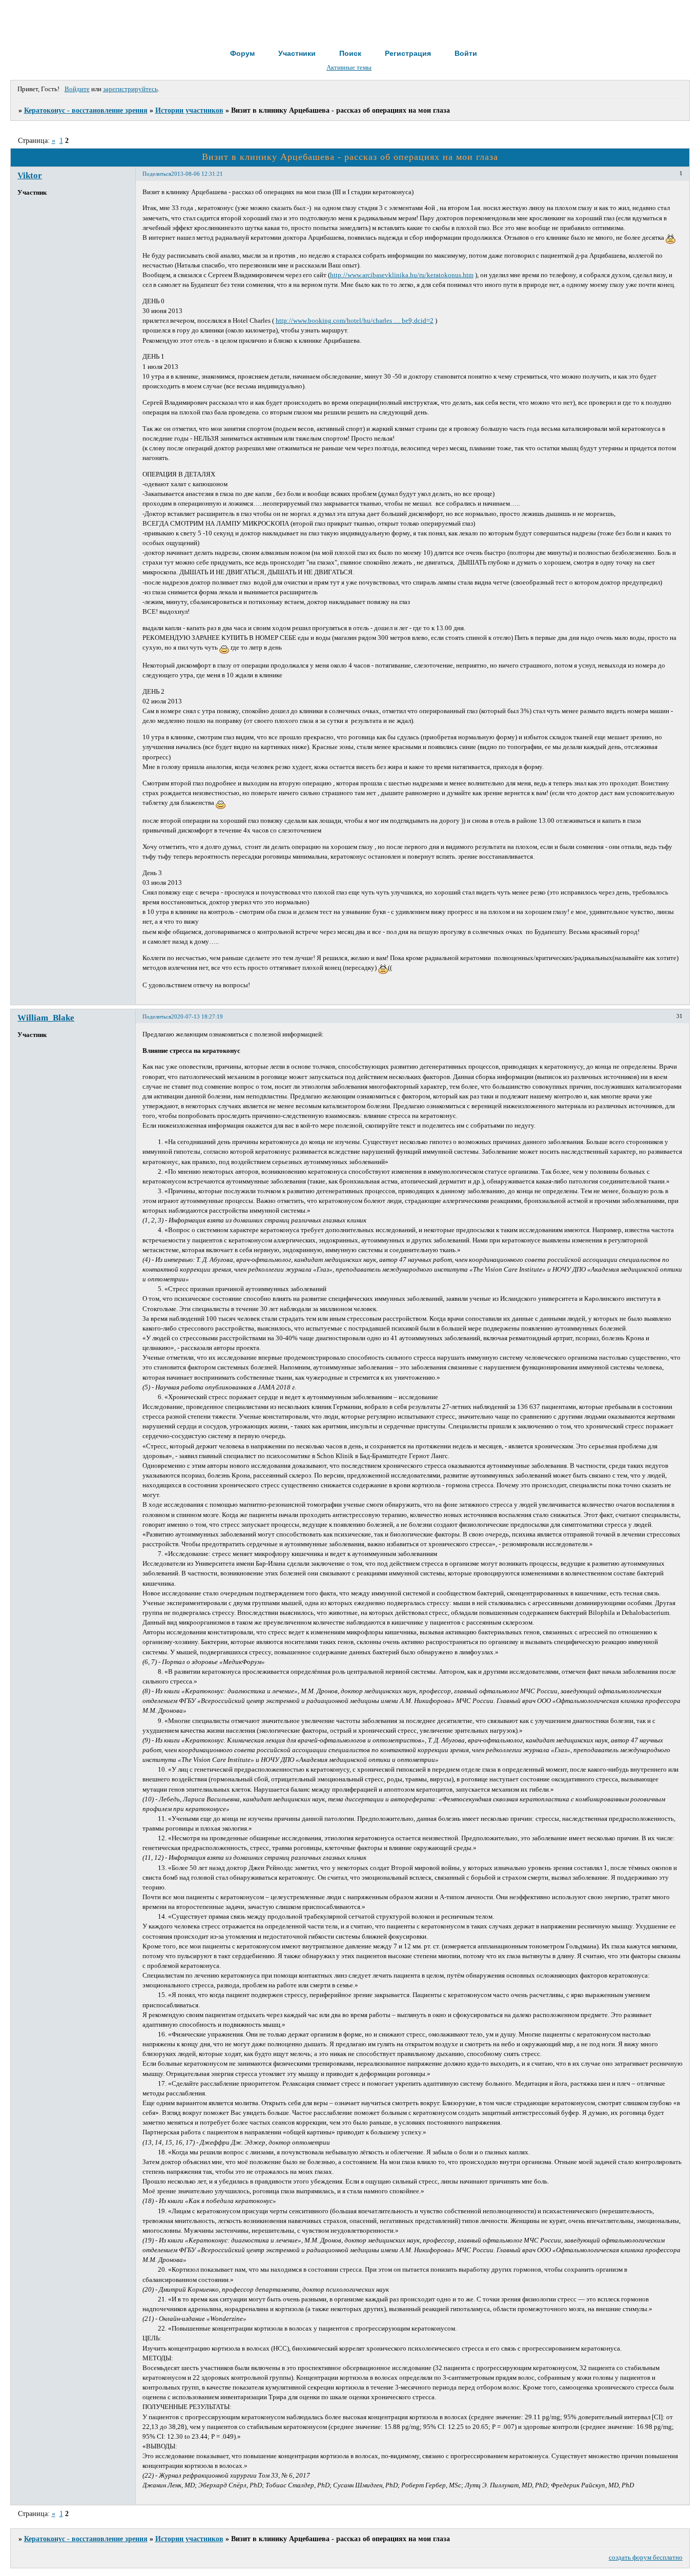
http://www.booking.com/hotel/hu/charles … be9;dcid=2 (355, 321)
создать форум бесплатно (646, 2558)
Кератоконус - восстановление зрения (86, 110)
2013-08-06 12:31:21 (197, 174)
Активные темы (349, 68)
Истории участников (189, 110)
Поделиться (157, 174)
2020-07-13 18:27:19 (197, 1016)
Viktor (30, 175)
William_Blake (46, 1018)
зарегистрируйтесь (130, 89)
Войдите (77, 89)
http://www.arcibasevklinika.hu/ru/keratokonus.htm (402, 275)
